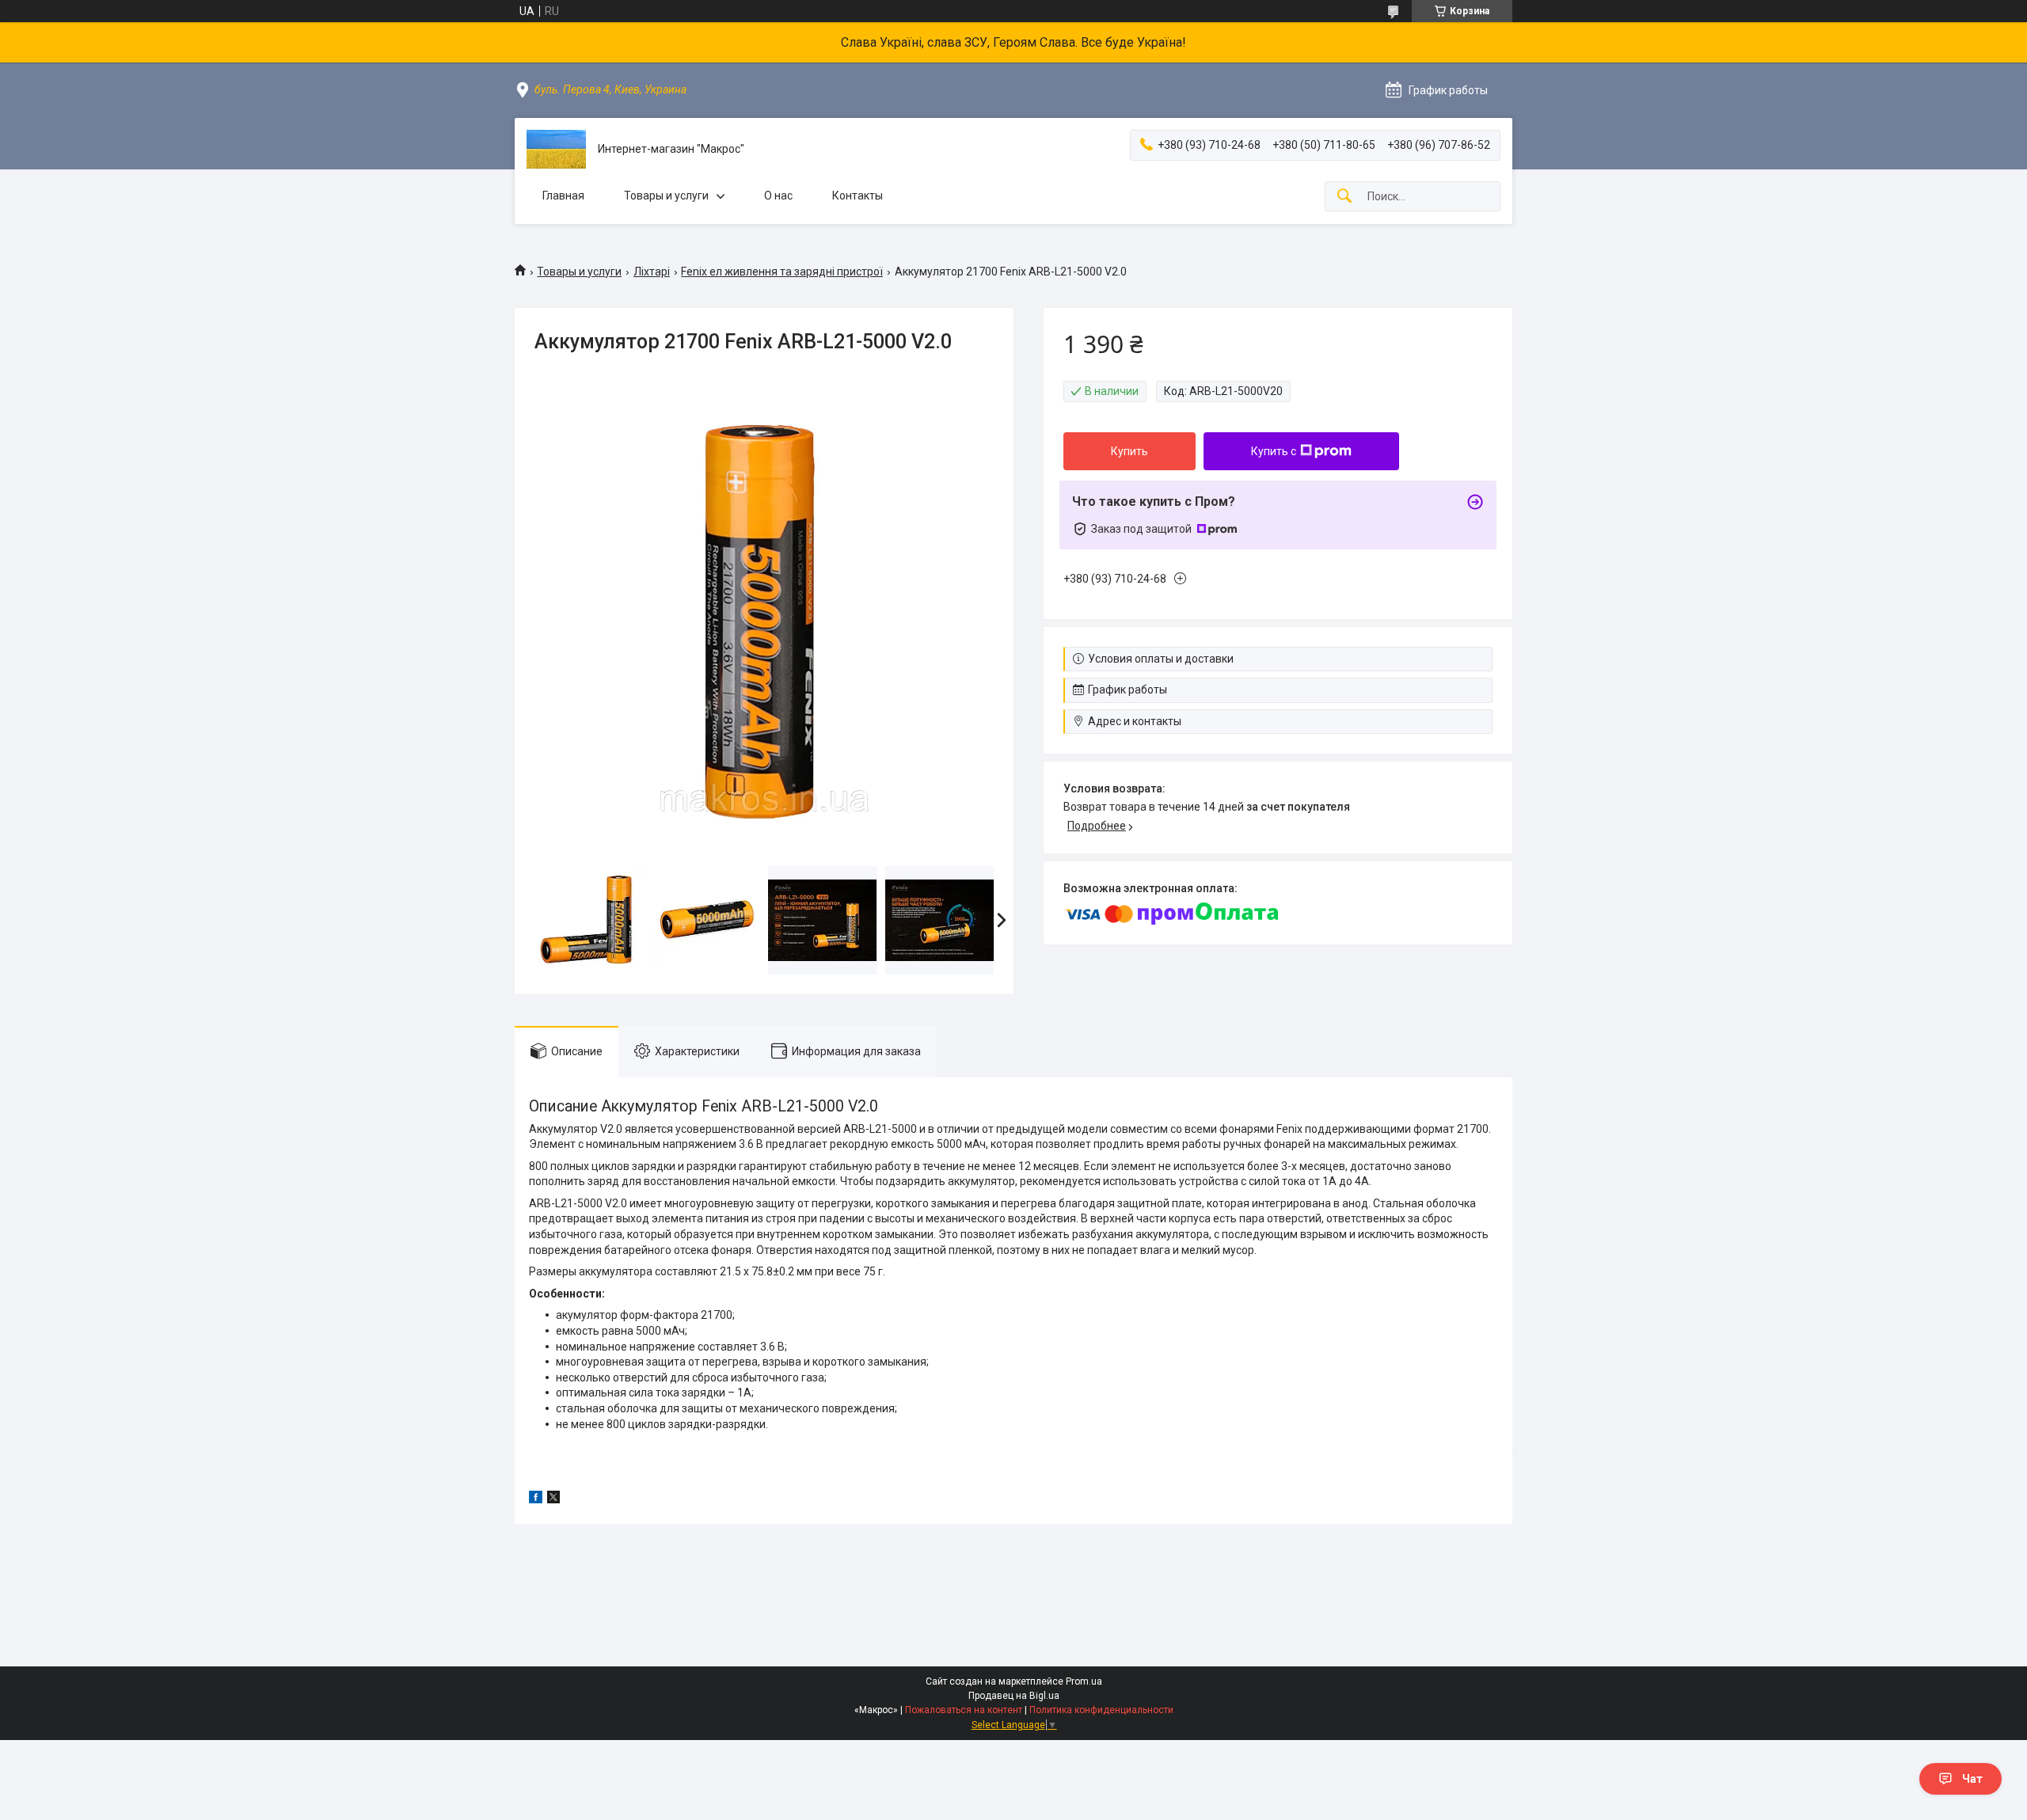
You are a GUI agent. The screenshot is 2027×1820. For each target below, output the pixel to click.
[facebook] (536, 1499)
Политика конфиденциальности (1101, 1710)
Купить (1129, 451)
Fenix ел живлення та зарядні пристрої (782, 272)
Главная (563, 196)
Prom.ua (1084, 1681)
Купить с (1274, 451)
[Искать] (1344, 197)
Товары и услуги (666, 196)
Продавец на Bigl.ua (1014, 1696)
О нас (778, 196)
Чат (1972, 1779)
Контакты (858, 196)
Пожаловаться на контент (964, 1710)
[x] (553, 1499)
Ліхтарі (652, 272)
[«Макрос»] (556, 149)
